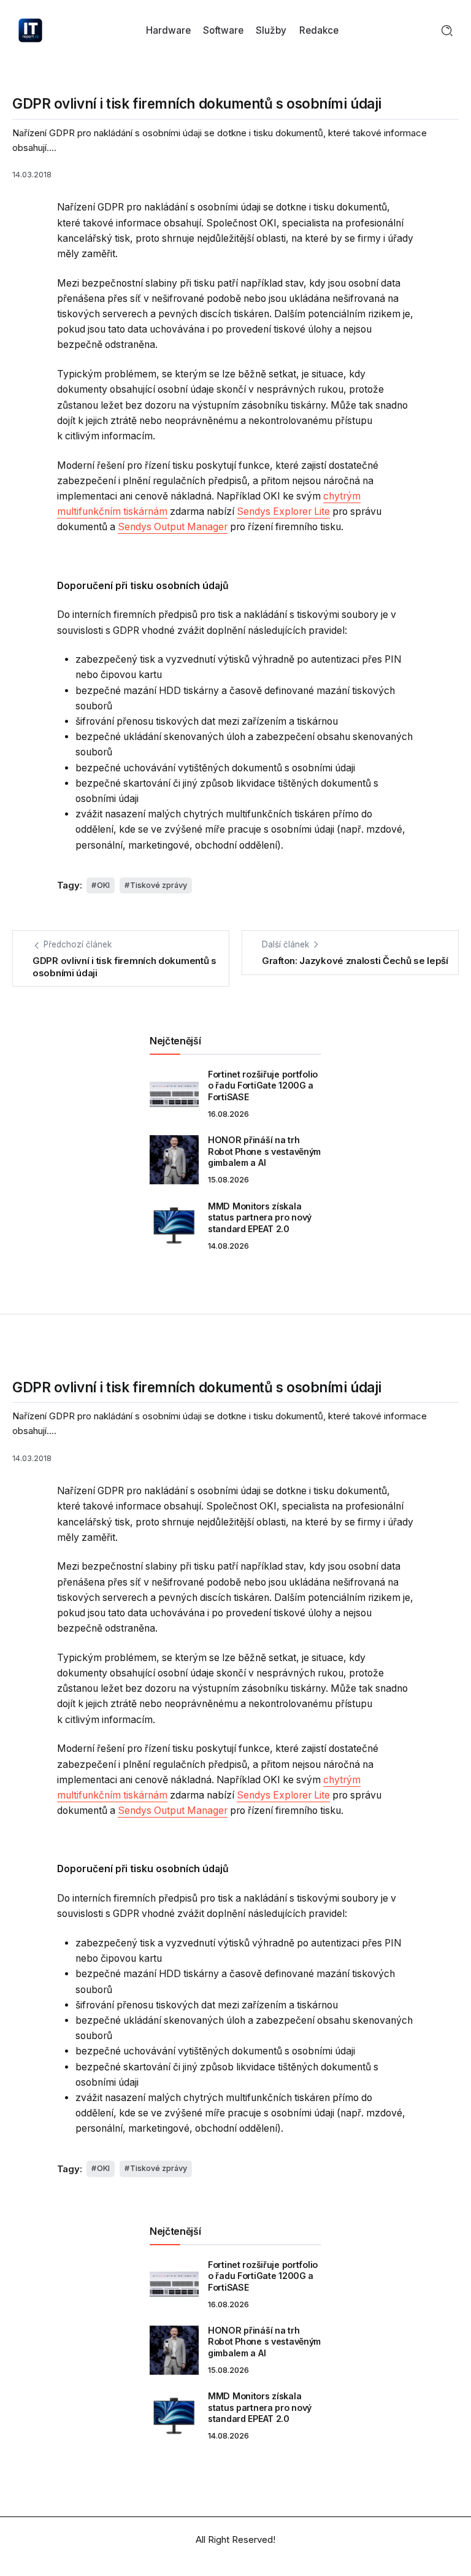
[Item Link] (174, 1094)
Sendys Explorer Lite (283, 511)
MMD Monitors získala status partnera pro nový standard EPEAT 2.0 (260, 1217)
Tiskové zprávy (159, 885)
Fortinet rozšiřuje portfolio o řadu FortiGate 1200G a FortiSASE (263, 1086)
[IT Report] (30, 30)
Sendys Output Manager (173, 527)
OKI (103, 885)
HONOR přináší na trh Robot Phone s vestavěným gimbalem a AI (264, 1151)
